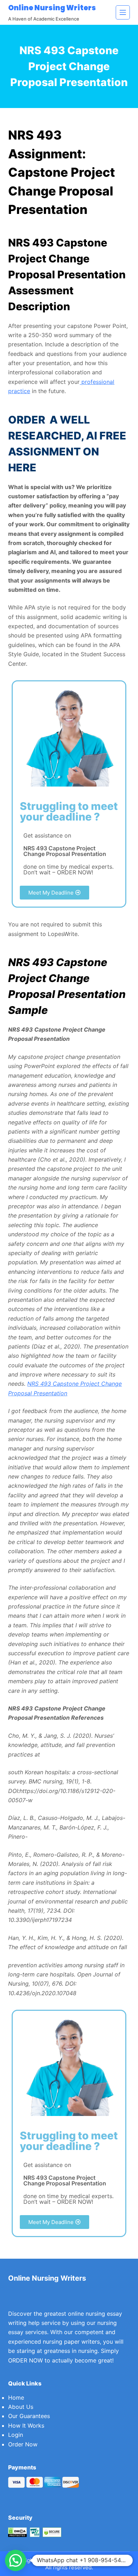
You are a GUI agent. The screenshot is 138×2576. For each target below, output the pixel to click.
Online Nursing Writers (52, 8)
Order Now (23, 2444)
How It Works (26, 2425)
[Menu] (123, 12)
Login (16, 2435)
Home (16, 2398)
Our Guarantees (29, 2416)
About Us (21, 2407)
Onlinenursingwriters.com (94, 2560)
